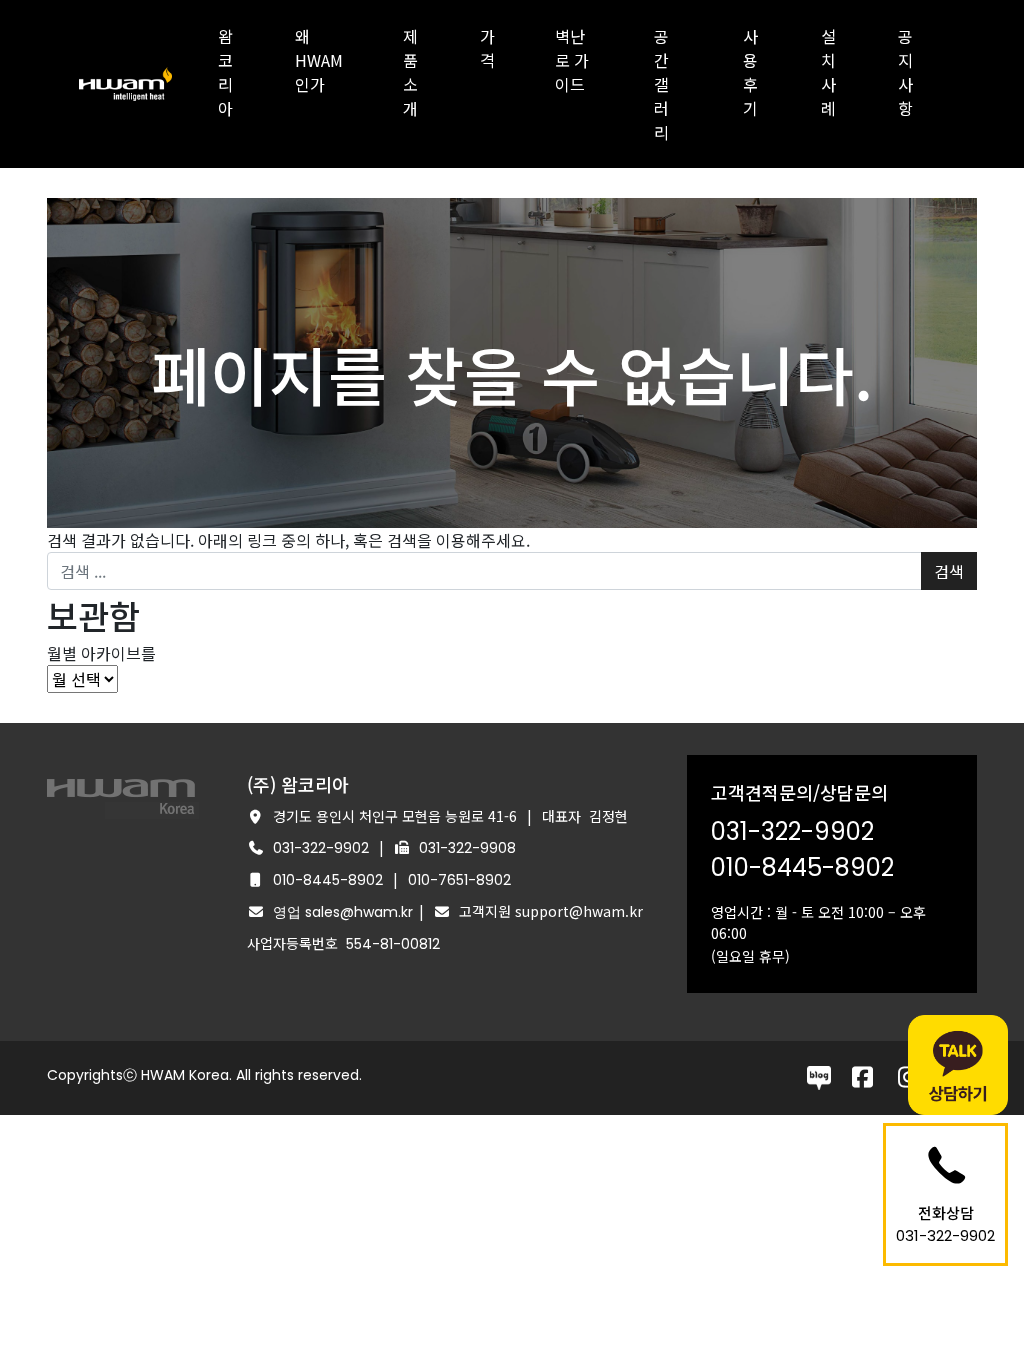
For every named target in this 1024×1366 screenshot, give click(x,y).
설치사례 (828, 72)
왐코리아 (225, 72)
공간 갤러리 (661, 84)
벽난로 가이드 (572, 60)
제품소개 (410, 72)
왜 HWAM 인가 (319, 60)
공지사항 (905, 72)
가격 (487, 48)
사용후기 (750, 72)
